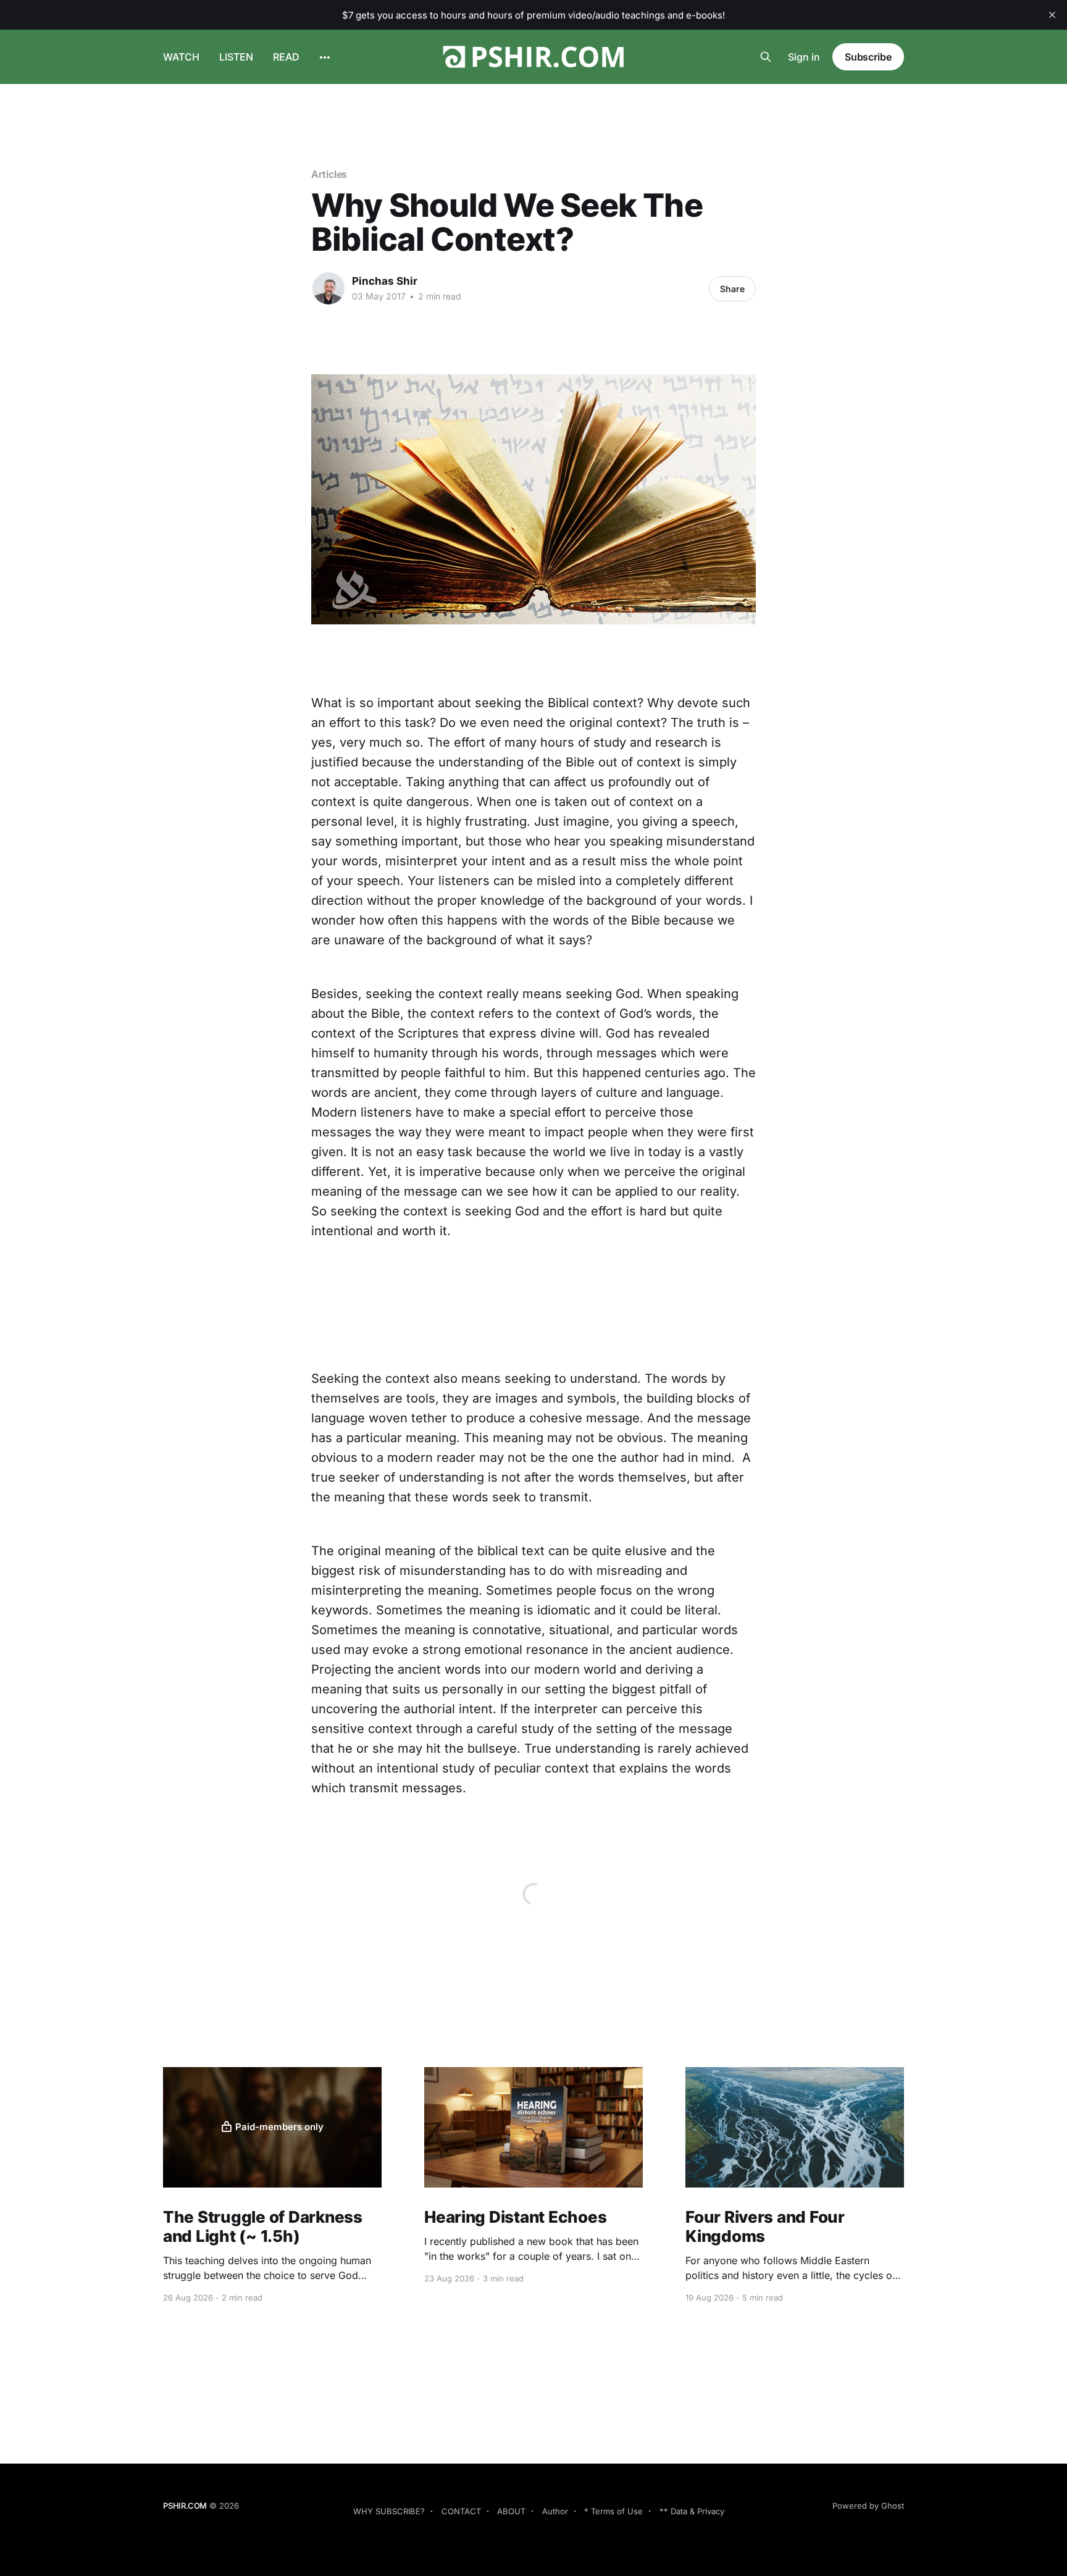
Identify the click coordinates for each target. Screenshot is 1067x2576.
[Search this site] (766, 57)
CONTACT (461, 2511)
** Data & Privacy (692, 2511)
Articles (329, 174)
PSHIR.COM (185, 2506)
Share (732, 289)
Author (555, 2511)
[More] (325, 57)
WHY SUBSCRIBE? (389, 2511)
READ (286, 57)
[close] (1052, 15)
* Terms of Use (613, 2511)
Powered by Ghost (868, 2506)
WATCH (181, 57)
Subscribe (868, 57)
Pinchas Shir (385, 281)
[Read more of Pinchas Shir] (328, 288)
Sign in (804, 57)
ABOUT (511, 2511)
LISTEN (236, 57)
